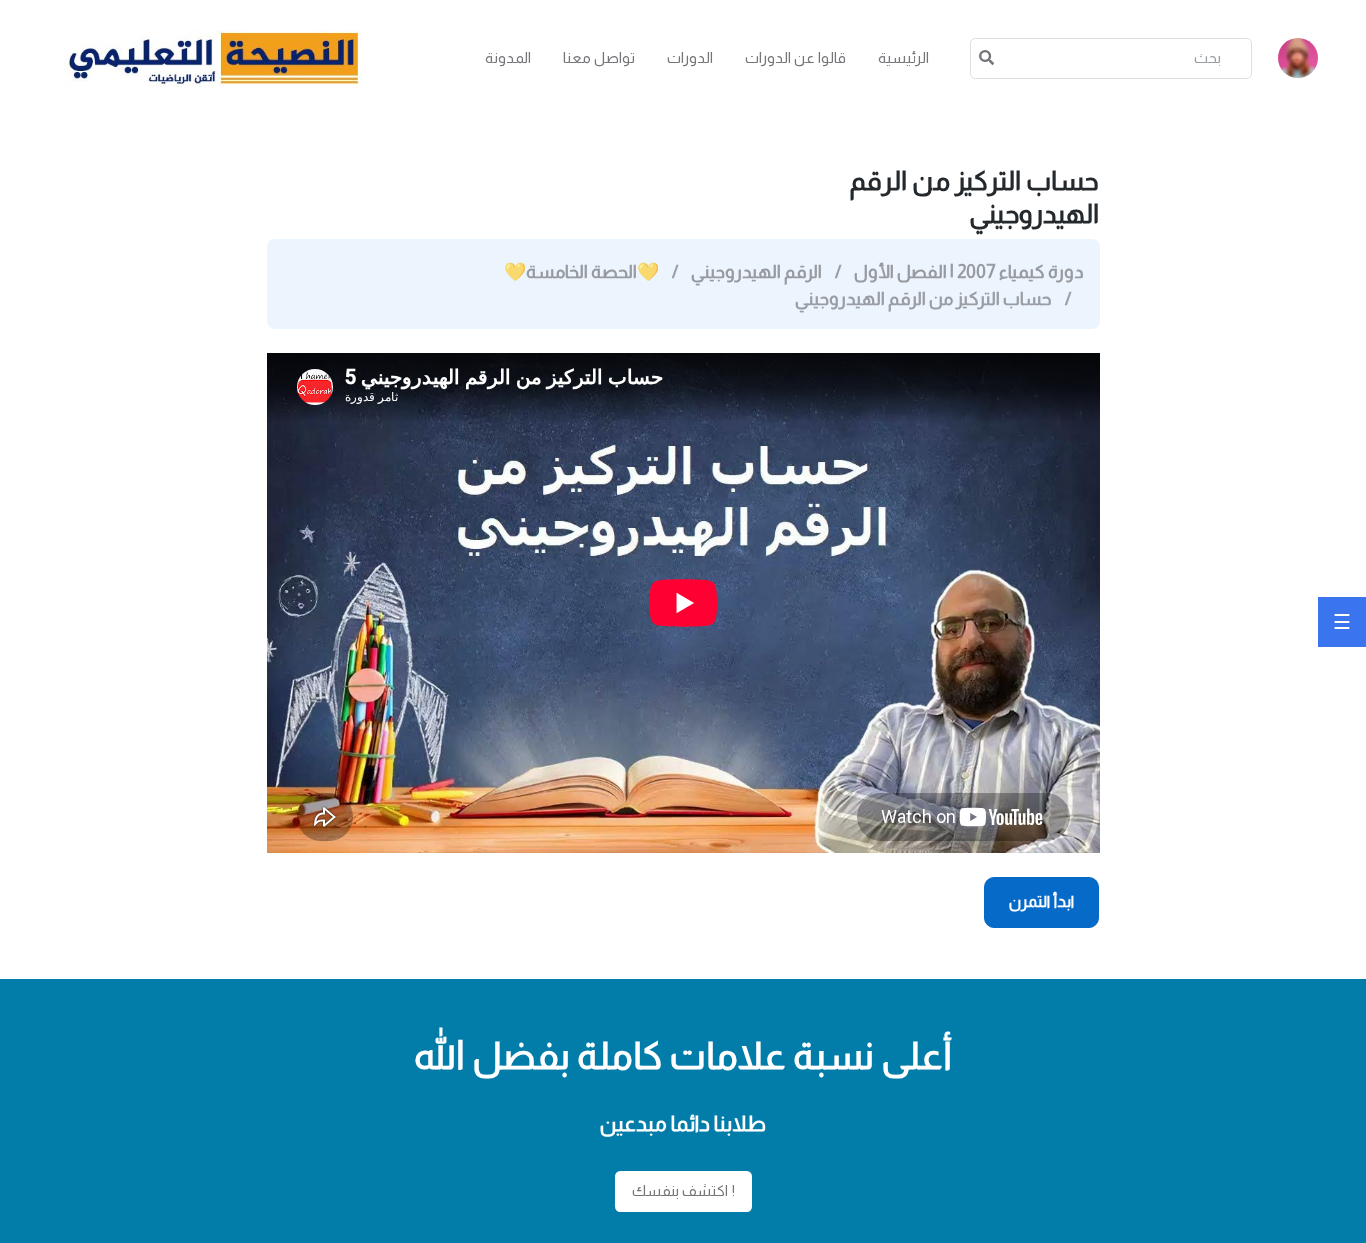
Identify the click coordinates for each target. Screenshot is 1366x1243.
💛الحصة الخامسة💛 (581, 272)
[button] (1298, 58)
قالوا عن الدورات (795, 57)
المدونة (508, 57)
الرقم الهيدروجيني (756, 272)
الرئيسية (903, 57)
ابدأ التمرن (1042, 901)
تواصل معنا (599, 57)
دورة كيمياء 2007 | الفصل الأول (968, 272)
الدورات (690, 57)
